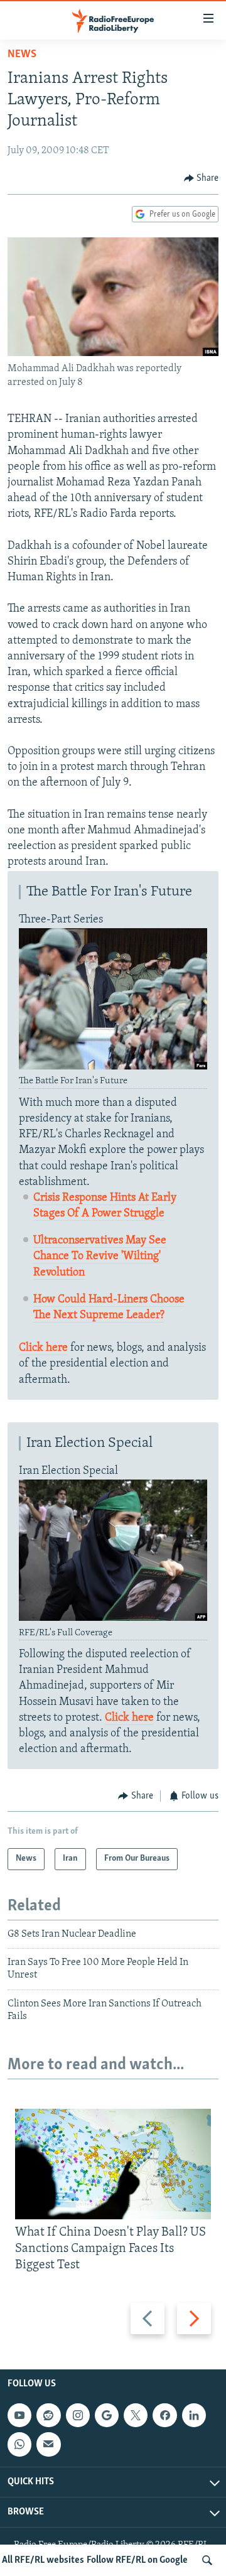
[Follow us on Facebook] (164, 2415)
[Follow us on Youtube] (19, 2415)
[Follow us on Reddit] (48, 2415)
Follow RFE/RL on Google (137, 2560)
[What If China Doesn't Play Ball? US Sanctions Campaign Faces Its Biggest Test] (113, 2164)
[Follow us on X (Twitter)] (136, 2415)
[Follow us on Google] (107, 2415)
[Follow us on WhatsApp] (19, 2444)
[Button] (202, 178)
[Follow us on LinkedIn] (194, 2415)
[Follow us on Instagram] (78, 2415)
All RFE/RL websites (43, 2560)
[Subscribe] (48, 2444)
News (22, 55)
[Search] (207, 2560)
